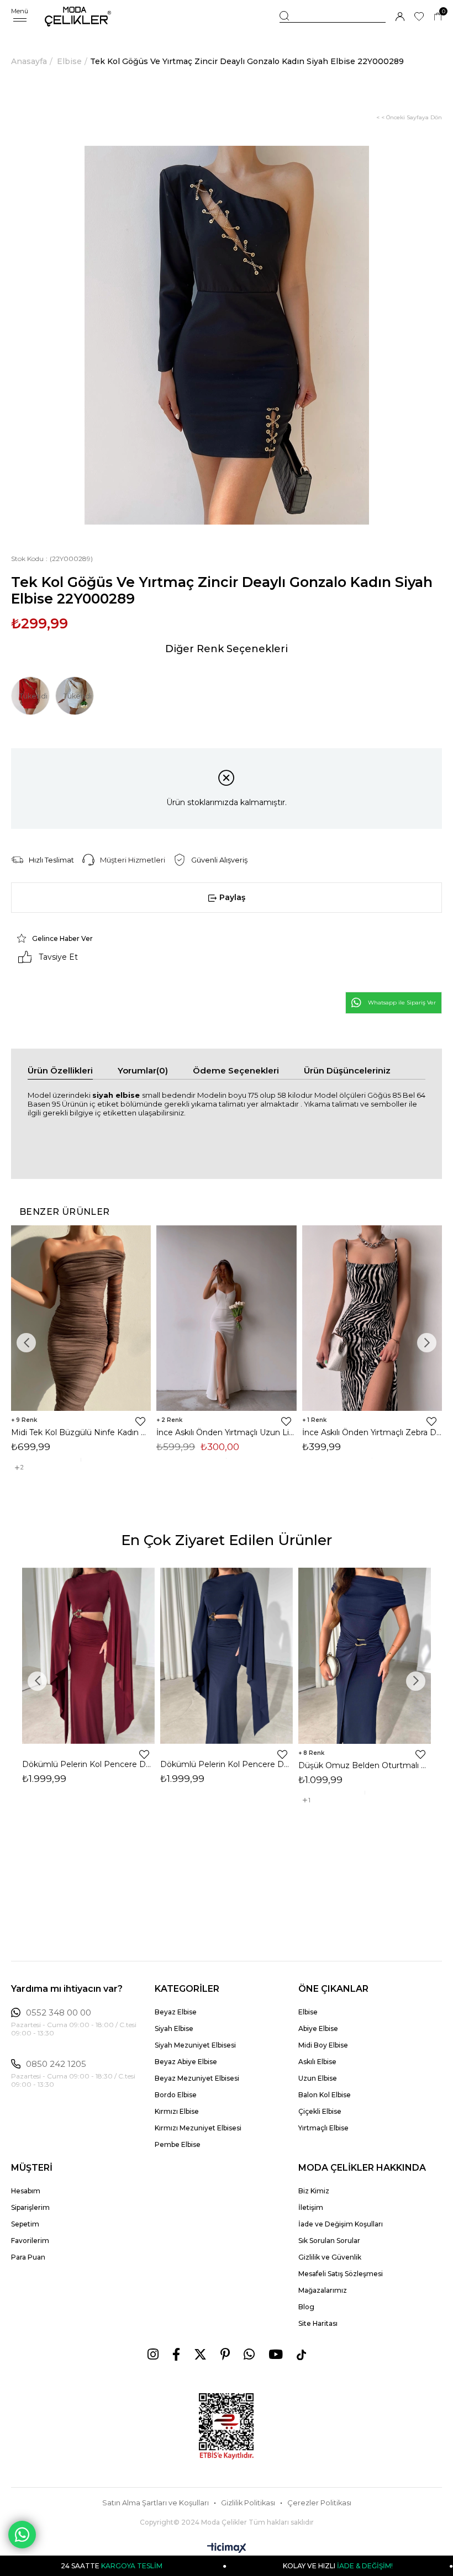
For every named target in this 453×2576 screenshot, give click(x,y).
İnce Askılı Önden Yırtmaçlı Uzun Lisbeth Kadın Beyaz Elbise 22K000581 (226, 1432)
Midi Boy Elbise (323, 2045)
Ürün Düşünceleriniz (347, 1070)
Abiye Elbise (318, 2028)
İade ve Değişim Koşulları (341, 2224)
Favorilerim (30, 2241)
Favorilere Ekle (140, 1421)
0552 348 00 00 (59, 2013)
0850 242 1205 (56, 2064)
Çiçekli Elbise (320, 2111)
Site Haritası (318, 2323)
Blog (306, 2307)
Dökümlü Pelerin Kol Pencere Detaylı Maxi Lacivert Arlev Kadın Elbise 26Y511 (227, 1764)
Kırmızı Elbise (177, 2111)
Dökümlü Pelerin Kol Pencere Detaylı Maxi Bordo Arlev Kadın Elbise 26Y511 (88, 1764)
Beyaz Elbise (176, 2012)
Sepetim (25, 2224)
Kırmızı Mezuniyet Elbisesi (198, 2128)
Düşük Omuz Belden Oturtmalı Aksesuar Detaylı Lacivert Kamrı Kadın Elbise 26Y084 (365, 1765)
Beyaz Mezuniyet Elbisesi (197, 2078)
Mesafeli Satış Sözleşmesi (341, 2274)
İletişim (311, 2207)
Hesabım (26, 2191)
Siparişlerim (30, 2207)
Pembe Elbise (178, 2144)
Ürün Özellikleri (60, 1070)
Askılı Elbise (317, 2062)
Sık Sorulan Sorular (329, 2241)
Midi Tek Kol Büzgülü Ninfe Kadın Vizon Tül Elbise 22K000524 (81, 1432)
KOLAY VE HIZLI (269, 2566)
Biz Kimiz (314, 2191)
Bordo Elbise (176, 2095)
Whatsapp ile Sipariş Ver (402, 1003)
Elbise (308, 2012)
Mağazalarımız (323, 2290)
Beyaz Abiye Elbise (186, 2062)
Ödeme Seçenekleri (236, 1070)
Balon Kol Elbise (325, 2095)
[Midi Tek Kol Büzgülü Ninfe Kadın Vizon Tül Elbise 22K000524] (81, 1318)
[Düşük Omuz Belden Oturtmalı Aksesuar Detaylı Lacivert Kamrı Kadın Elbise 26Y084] (365, 1656)
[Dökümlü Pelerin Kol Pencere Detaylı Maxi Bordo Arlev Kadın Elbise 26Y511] (88, 1656)
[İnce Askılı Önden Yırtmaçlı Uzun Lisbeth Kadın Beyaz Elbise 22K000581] (226, 1318)
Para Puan (28, 2257)
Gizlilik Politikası (248, 2503)
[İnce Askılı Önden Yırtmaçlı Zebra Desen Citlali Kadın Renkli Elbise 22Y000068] (372, 1318)
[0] (438, 17)
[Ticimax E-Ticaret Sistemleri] (227, 2549)
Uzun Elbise (318, 2078)
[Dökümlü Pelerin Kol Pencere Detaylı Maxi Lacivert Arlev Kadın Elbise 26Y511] (227, 1656)
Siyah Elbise (174, 2028)
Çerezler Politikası (319, 2503)
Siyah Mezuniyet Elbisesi (195, 2045)
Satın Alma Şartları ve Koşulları (156, 2503)
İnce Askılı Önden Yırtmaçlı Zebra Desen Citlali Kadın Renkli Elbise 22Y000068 (372, 1432)
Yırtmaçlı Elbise (323, 2128)
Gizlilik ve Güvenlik (330, 2257)
